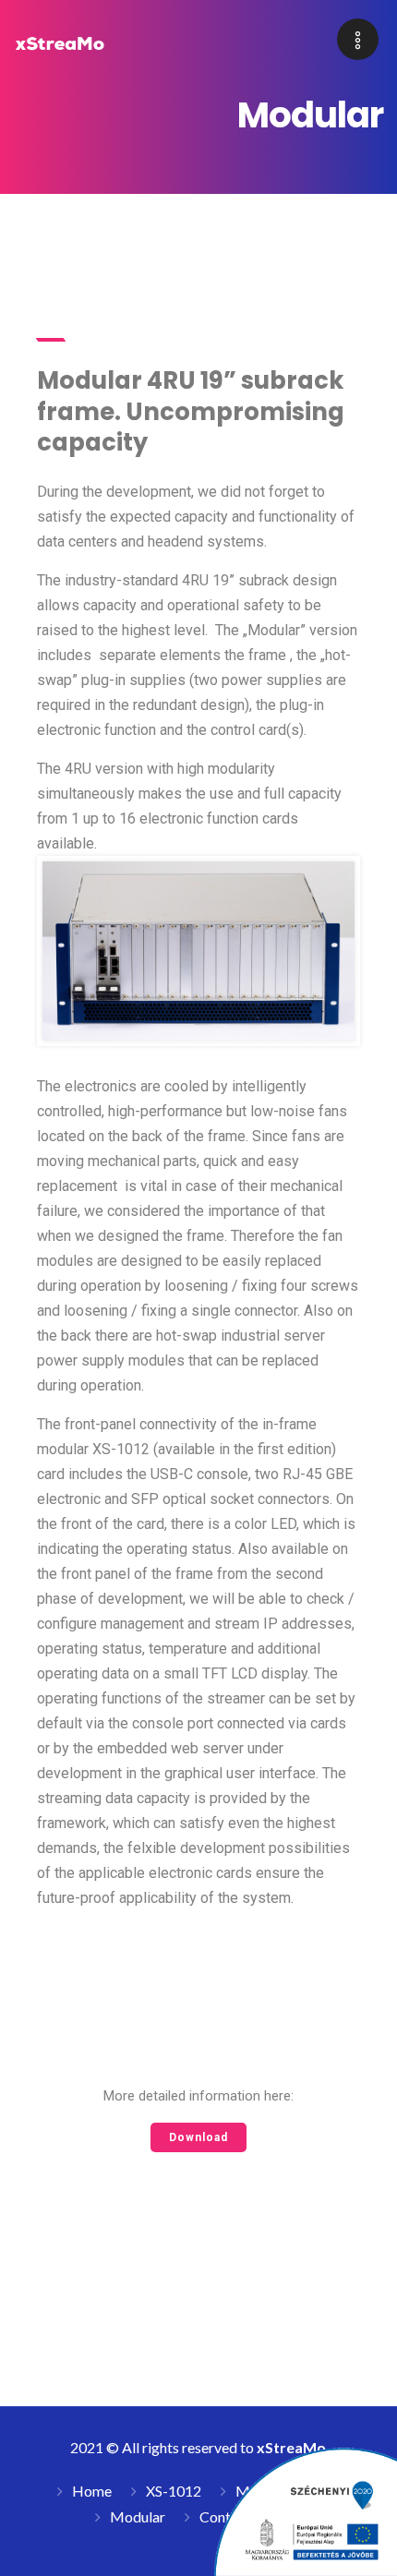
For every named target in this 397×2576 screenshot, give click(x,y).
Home (92, 2491)
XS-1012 (174, 2491)
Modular (138, 2516)
